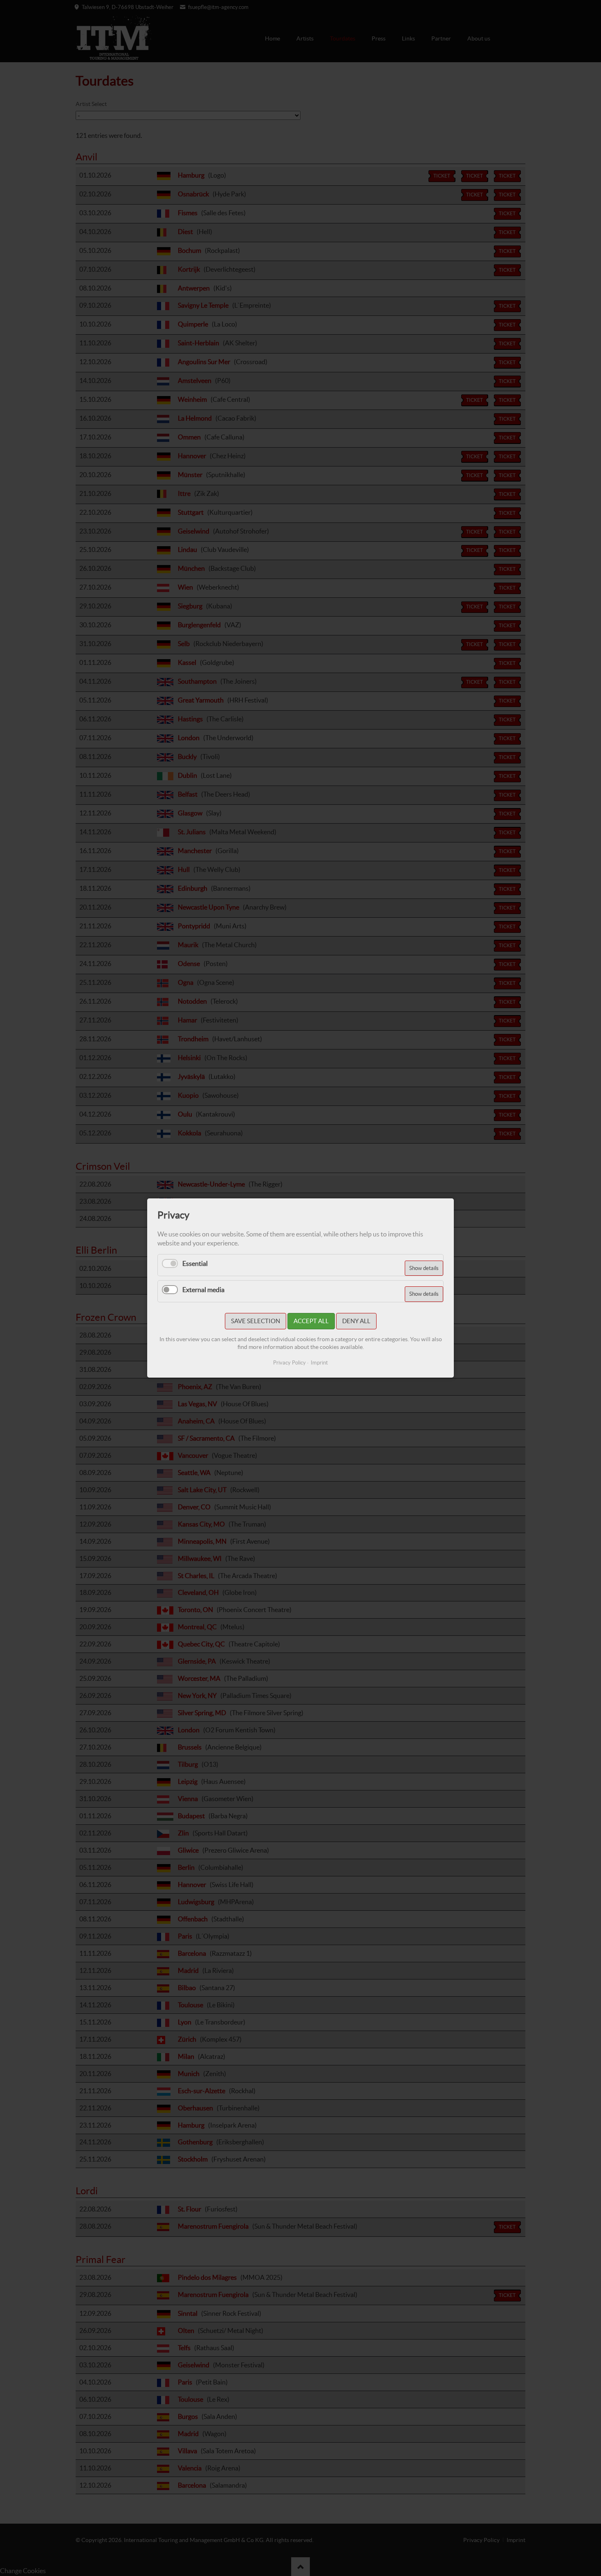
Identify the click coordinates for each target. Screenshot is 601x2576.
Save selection (256, 1321)
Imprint (319, 1363)
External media (203, 1290)
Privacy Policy (289, 1363)
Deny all (356, 1321)
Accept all (311, 1321)
